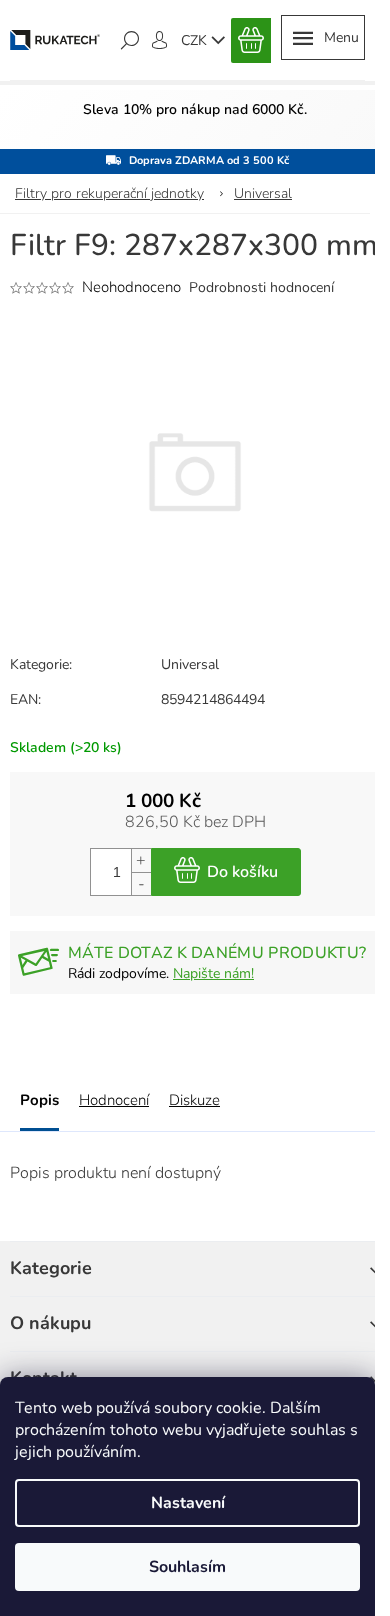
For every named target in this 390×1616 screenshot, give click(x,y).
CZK (196, 40)
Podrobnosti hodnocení (261, 287)
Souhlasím (187, 1567)
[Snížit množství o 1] (141, 883)
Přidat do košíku (226, 872)
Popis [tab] (39, 1100)
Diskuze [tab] (194, 1100)
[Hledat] (130, 40)
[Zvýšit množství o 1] (141, 860)
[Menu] (323, 37)
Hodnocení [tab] (114, 1100)
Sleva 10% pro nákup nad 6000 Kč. (195, 109)
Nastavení (188, 1503)
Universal (190, 664)
